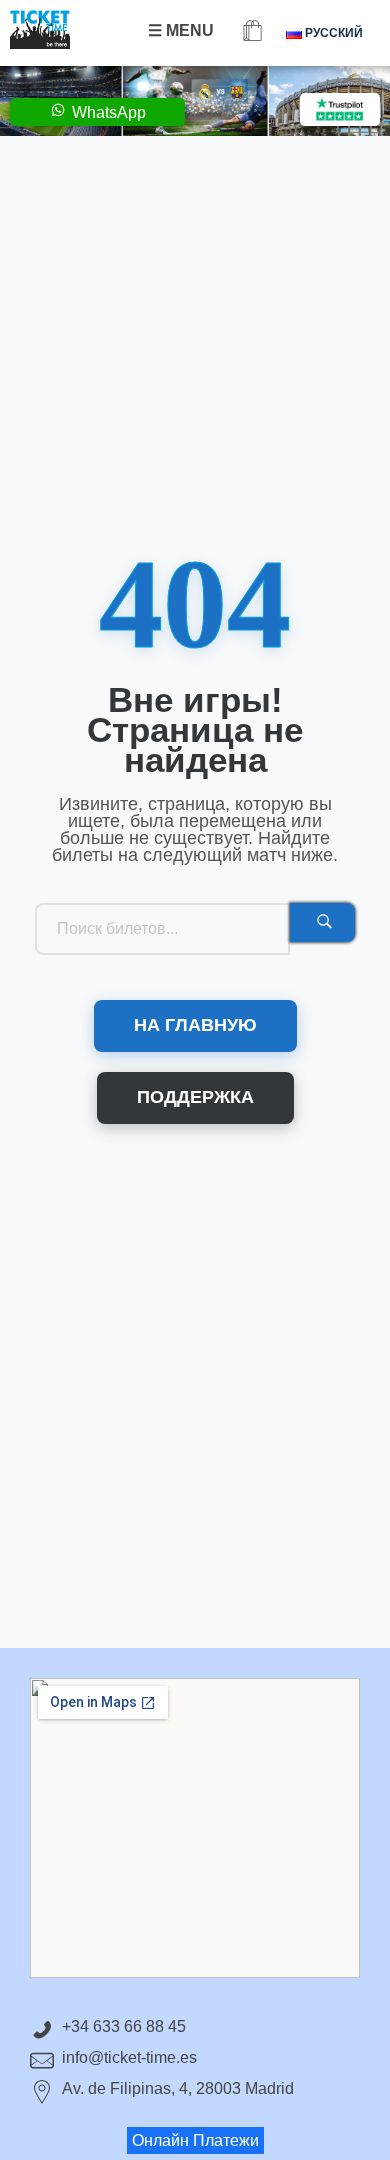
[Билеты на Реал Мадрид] (60, 29)
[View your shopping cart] (252, 32)
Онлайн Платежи (195, 2140)
